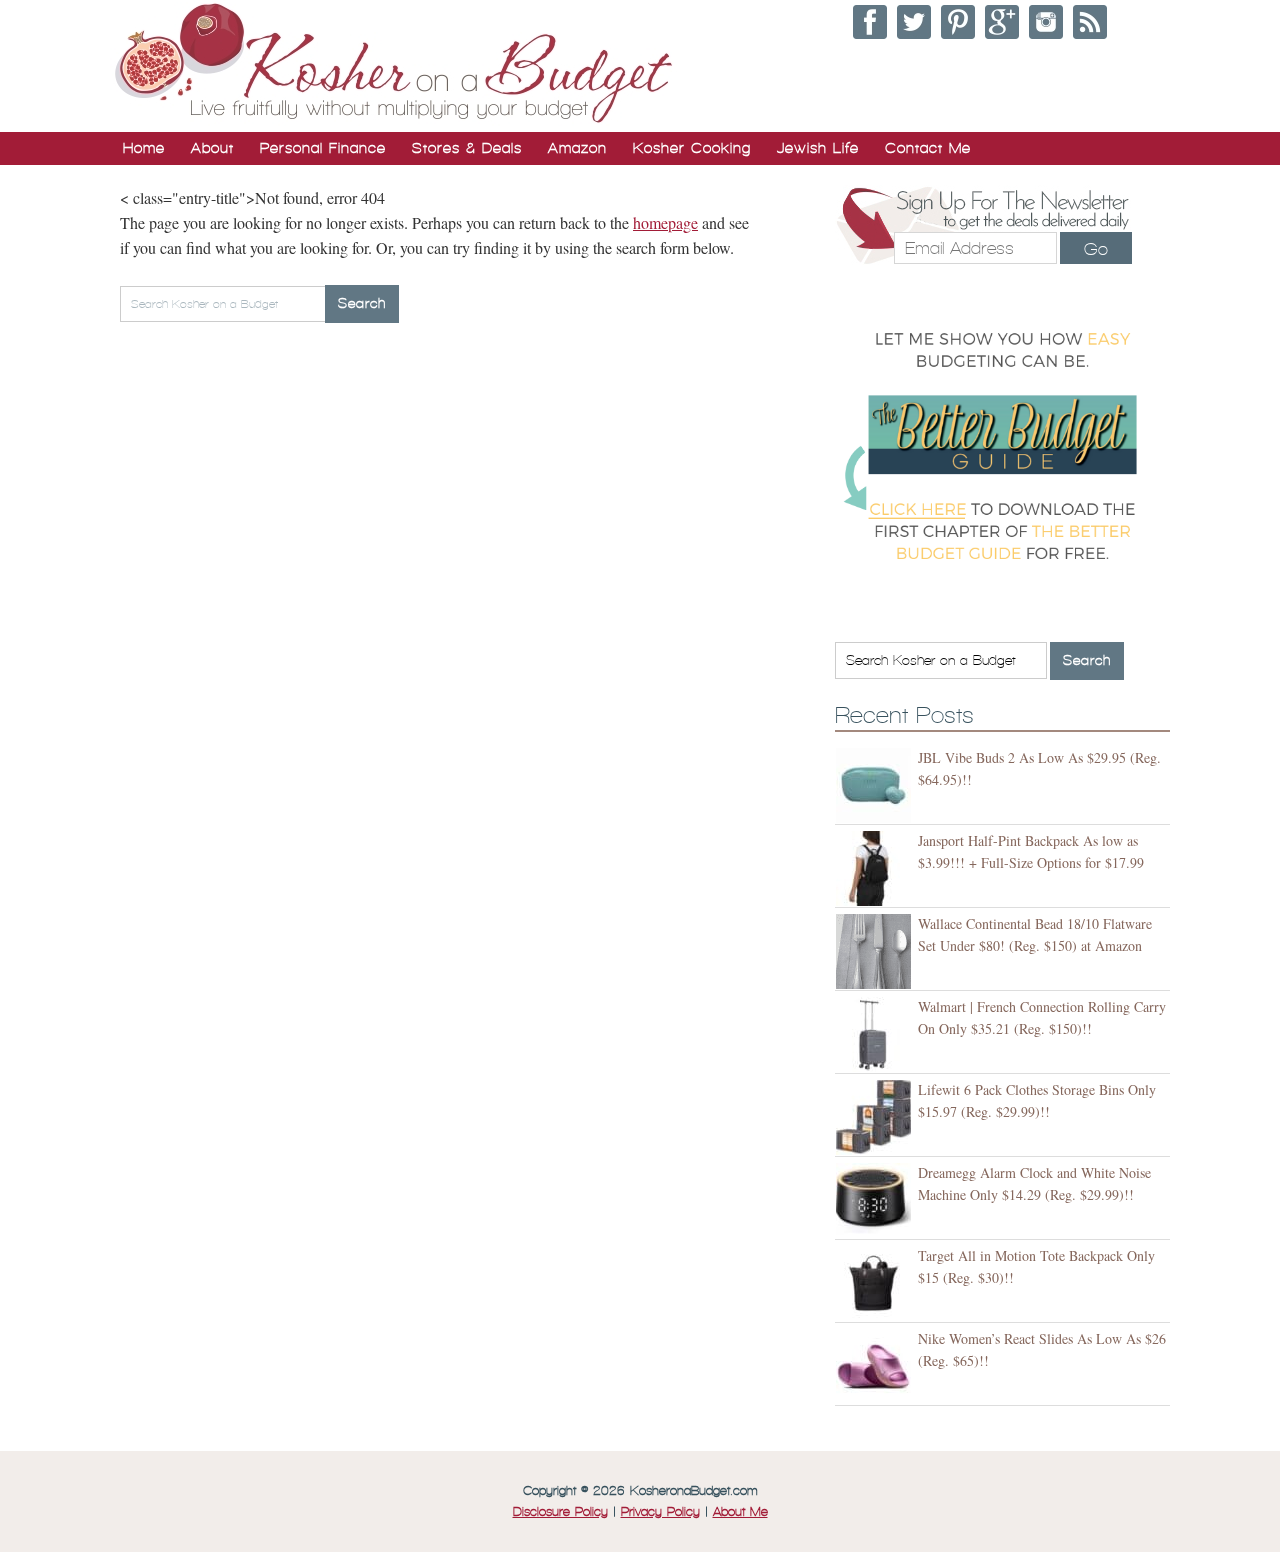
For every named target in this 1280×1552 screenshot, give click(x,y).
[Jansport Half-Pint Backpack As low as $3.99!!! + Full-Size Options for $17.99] (876, 868)
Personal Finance (323, 148)
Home (144, 148)
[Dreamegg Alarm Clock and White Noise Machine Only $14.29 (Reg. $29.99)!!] (876, 1200)
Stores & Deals (467, 148)
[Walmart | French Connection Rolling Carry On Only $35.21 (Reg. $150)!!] (876, 1034)
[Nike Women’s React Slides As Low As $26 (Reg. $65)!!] (876, 1366)
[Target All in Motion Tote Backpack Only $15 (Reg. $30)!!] (876, 1283)
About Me (740, 1512)
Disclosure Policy (560, 1512)
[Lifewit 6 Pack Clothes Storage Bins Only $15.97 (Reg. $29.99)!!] (876, 1117)
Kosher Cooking (692, 148)
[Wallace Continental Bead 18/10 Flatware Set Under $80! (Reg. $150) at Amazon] (876, 951)
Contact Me (928, 148)
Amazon (577, 148)
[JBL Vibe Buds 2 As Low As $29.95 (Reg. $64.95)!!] (876, 785)
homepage (665, 222)
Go (1096, 249)
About (212, 148)
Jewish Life (818, 148)
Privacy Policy (660, 1512)
